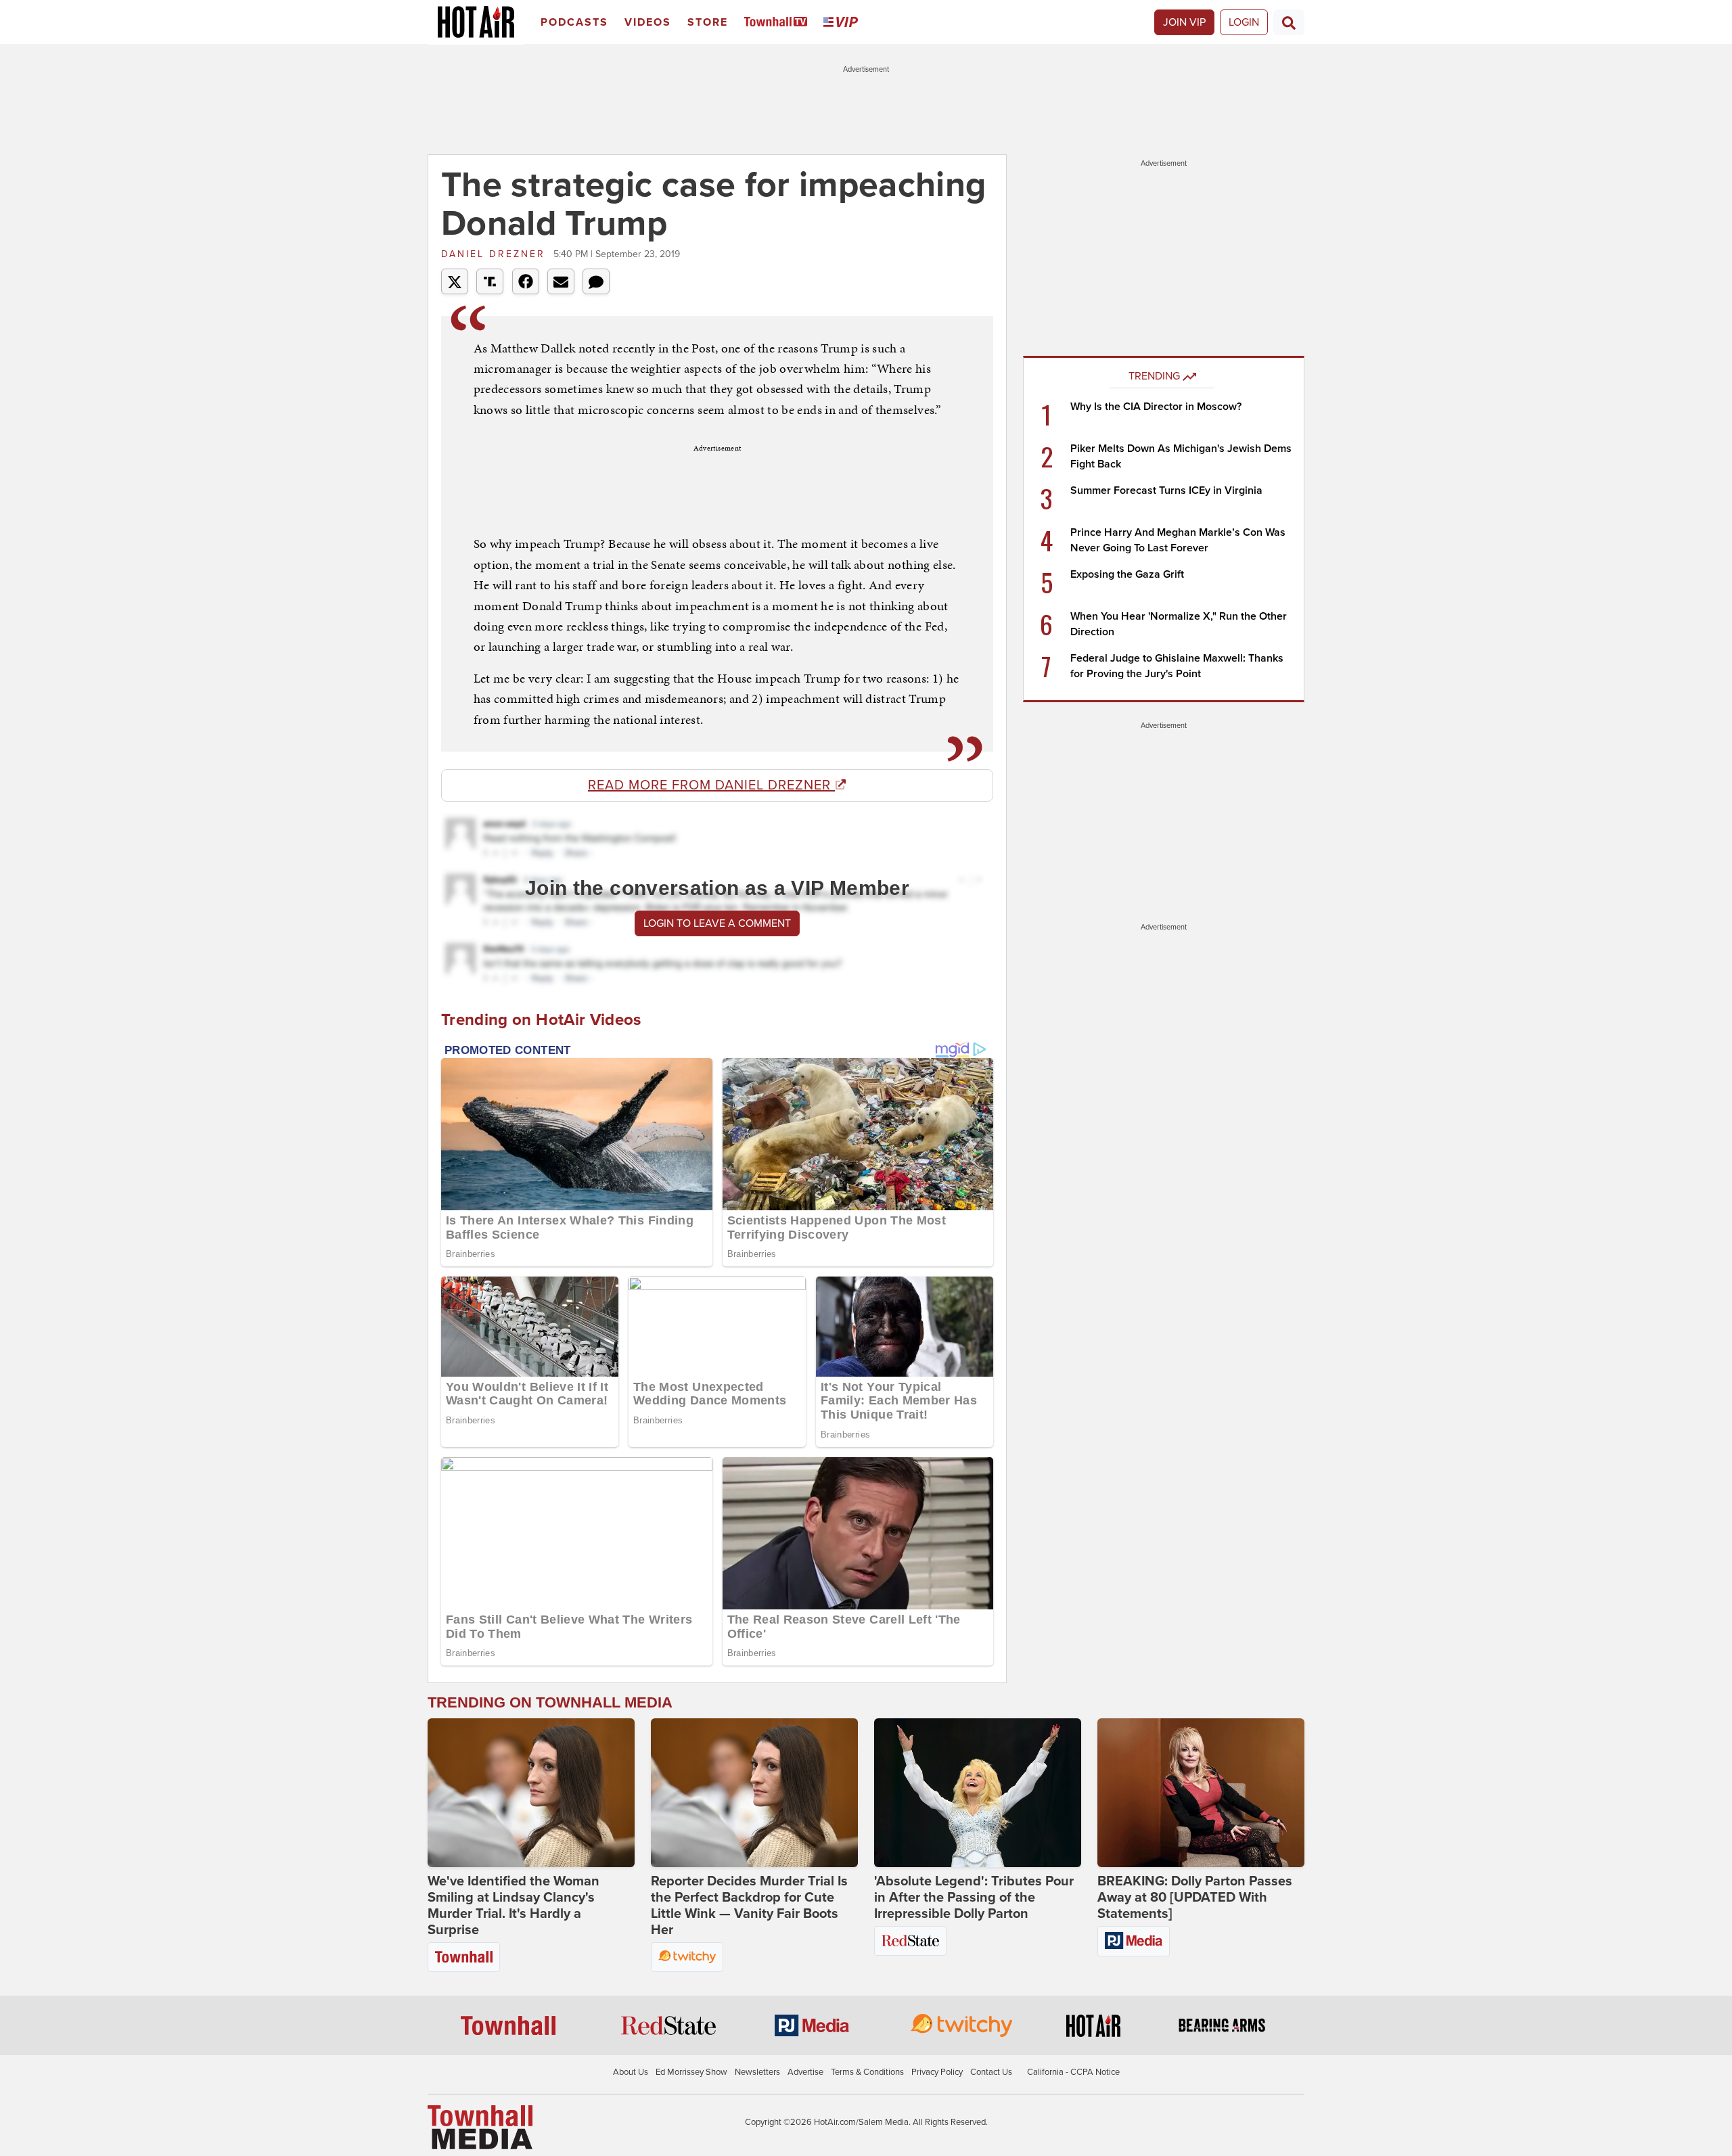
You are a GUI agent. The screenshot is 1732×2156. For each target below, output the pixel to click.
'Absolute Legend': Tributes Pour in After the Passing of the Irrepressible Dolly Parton (974, 1898)
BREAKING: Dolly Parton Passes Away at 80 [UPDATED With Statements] (1195, 1898)
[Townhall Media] (480, 2126)
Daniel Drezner (496, 254)
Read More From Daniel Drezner (711, 785)
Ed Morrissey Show (691, 2072)
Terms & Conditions (867, 2072)
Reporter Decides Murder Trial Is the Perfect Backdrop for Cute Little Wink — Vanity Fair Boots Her (749, 1906)
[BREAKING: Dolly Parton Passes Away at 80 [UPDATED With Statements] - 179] (1201, 1793)
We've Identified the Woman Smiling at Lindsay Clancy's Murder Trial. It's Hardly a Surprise (514, 1906)
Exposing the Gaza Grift (1127, 574)
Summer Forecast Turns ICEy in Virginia (1166, 490)
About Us (631, 2072)
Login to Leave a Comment (717, 923)
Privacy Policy (937, 2072)
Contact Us (991, 2072)
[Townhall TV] (778, 23)
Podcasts (574, 22)
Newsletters (757, 2072)
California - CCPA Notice (1073, 2072)
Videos (648, 22)
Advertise (805, 2072)
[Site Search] (1289, 22)
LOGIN (1244, 22)
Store (708, 22)
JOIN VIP (1184, 22)
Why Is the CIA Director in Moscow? (1156, 407)
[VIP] (843, 23)
